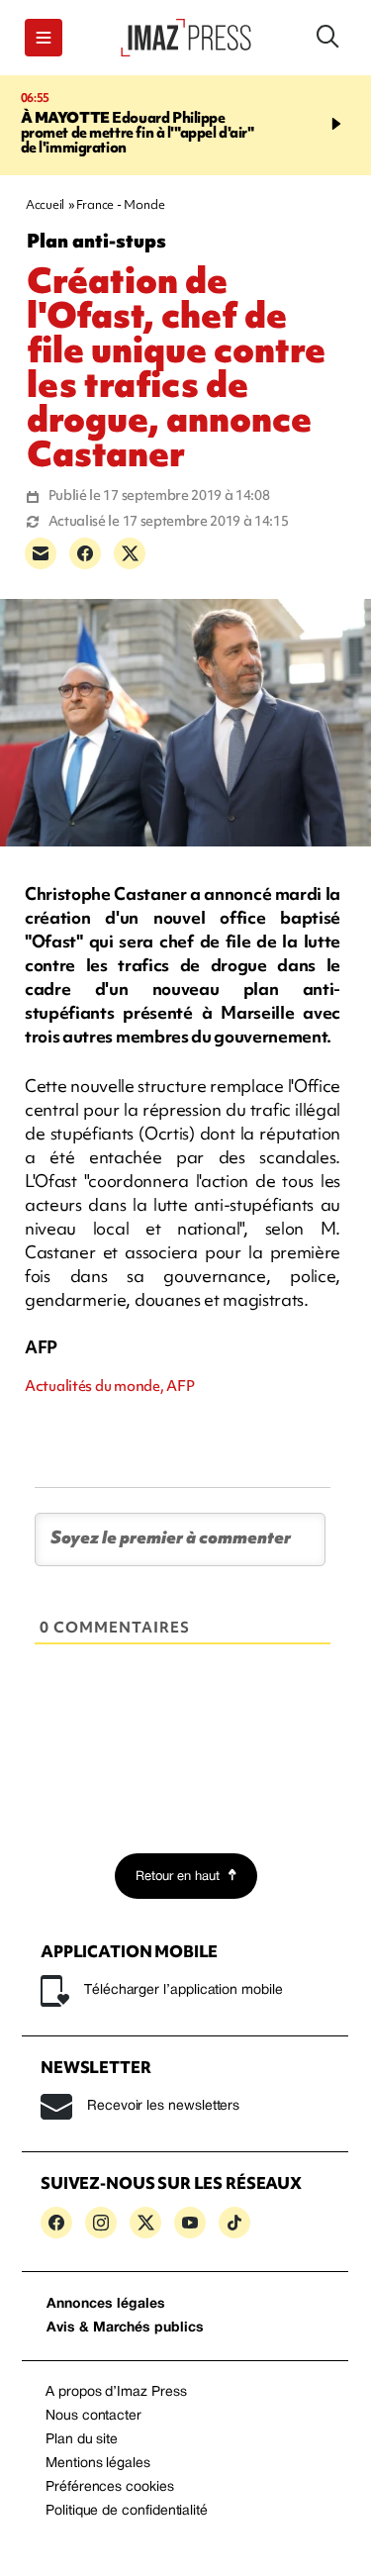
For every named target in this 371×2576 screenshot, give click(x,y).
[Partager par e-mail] (41, 553)
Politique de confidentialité (127, 2511)
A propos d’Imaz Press (116, 2392)
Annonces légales (106, 2304)
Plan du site (82, 2440)
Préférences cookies (110, 2487)
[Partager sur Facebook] (85, 553)
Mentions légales (98, 2464)
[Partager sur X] (130, 553)
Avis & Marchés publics (125, 2328)
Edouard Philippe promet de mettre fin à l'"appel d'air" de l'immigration (138, 133)
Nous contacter (93, 2416)
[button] (44, 38)
